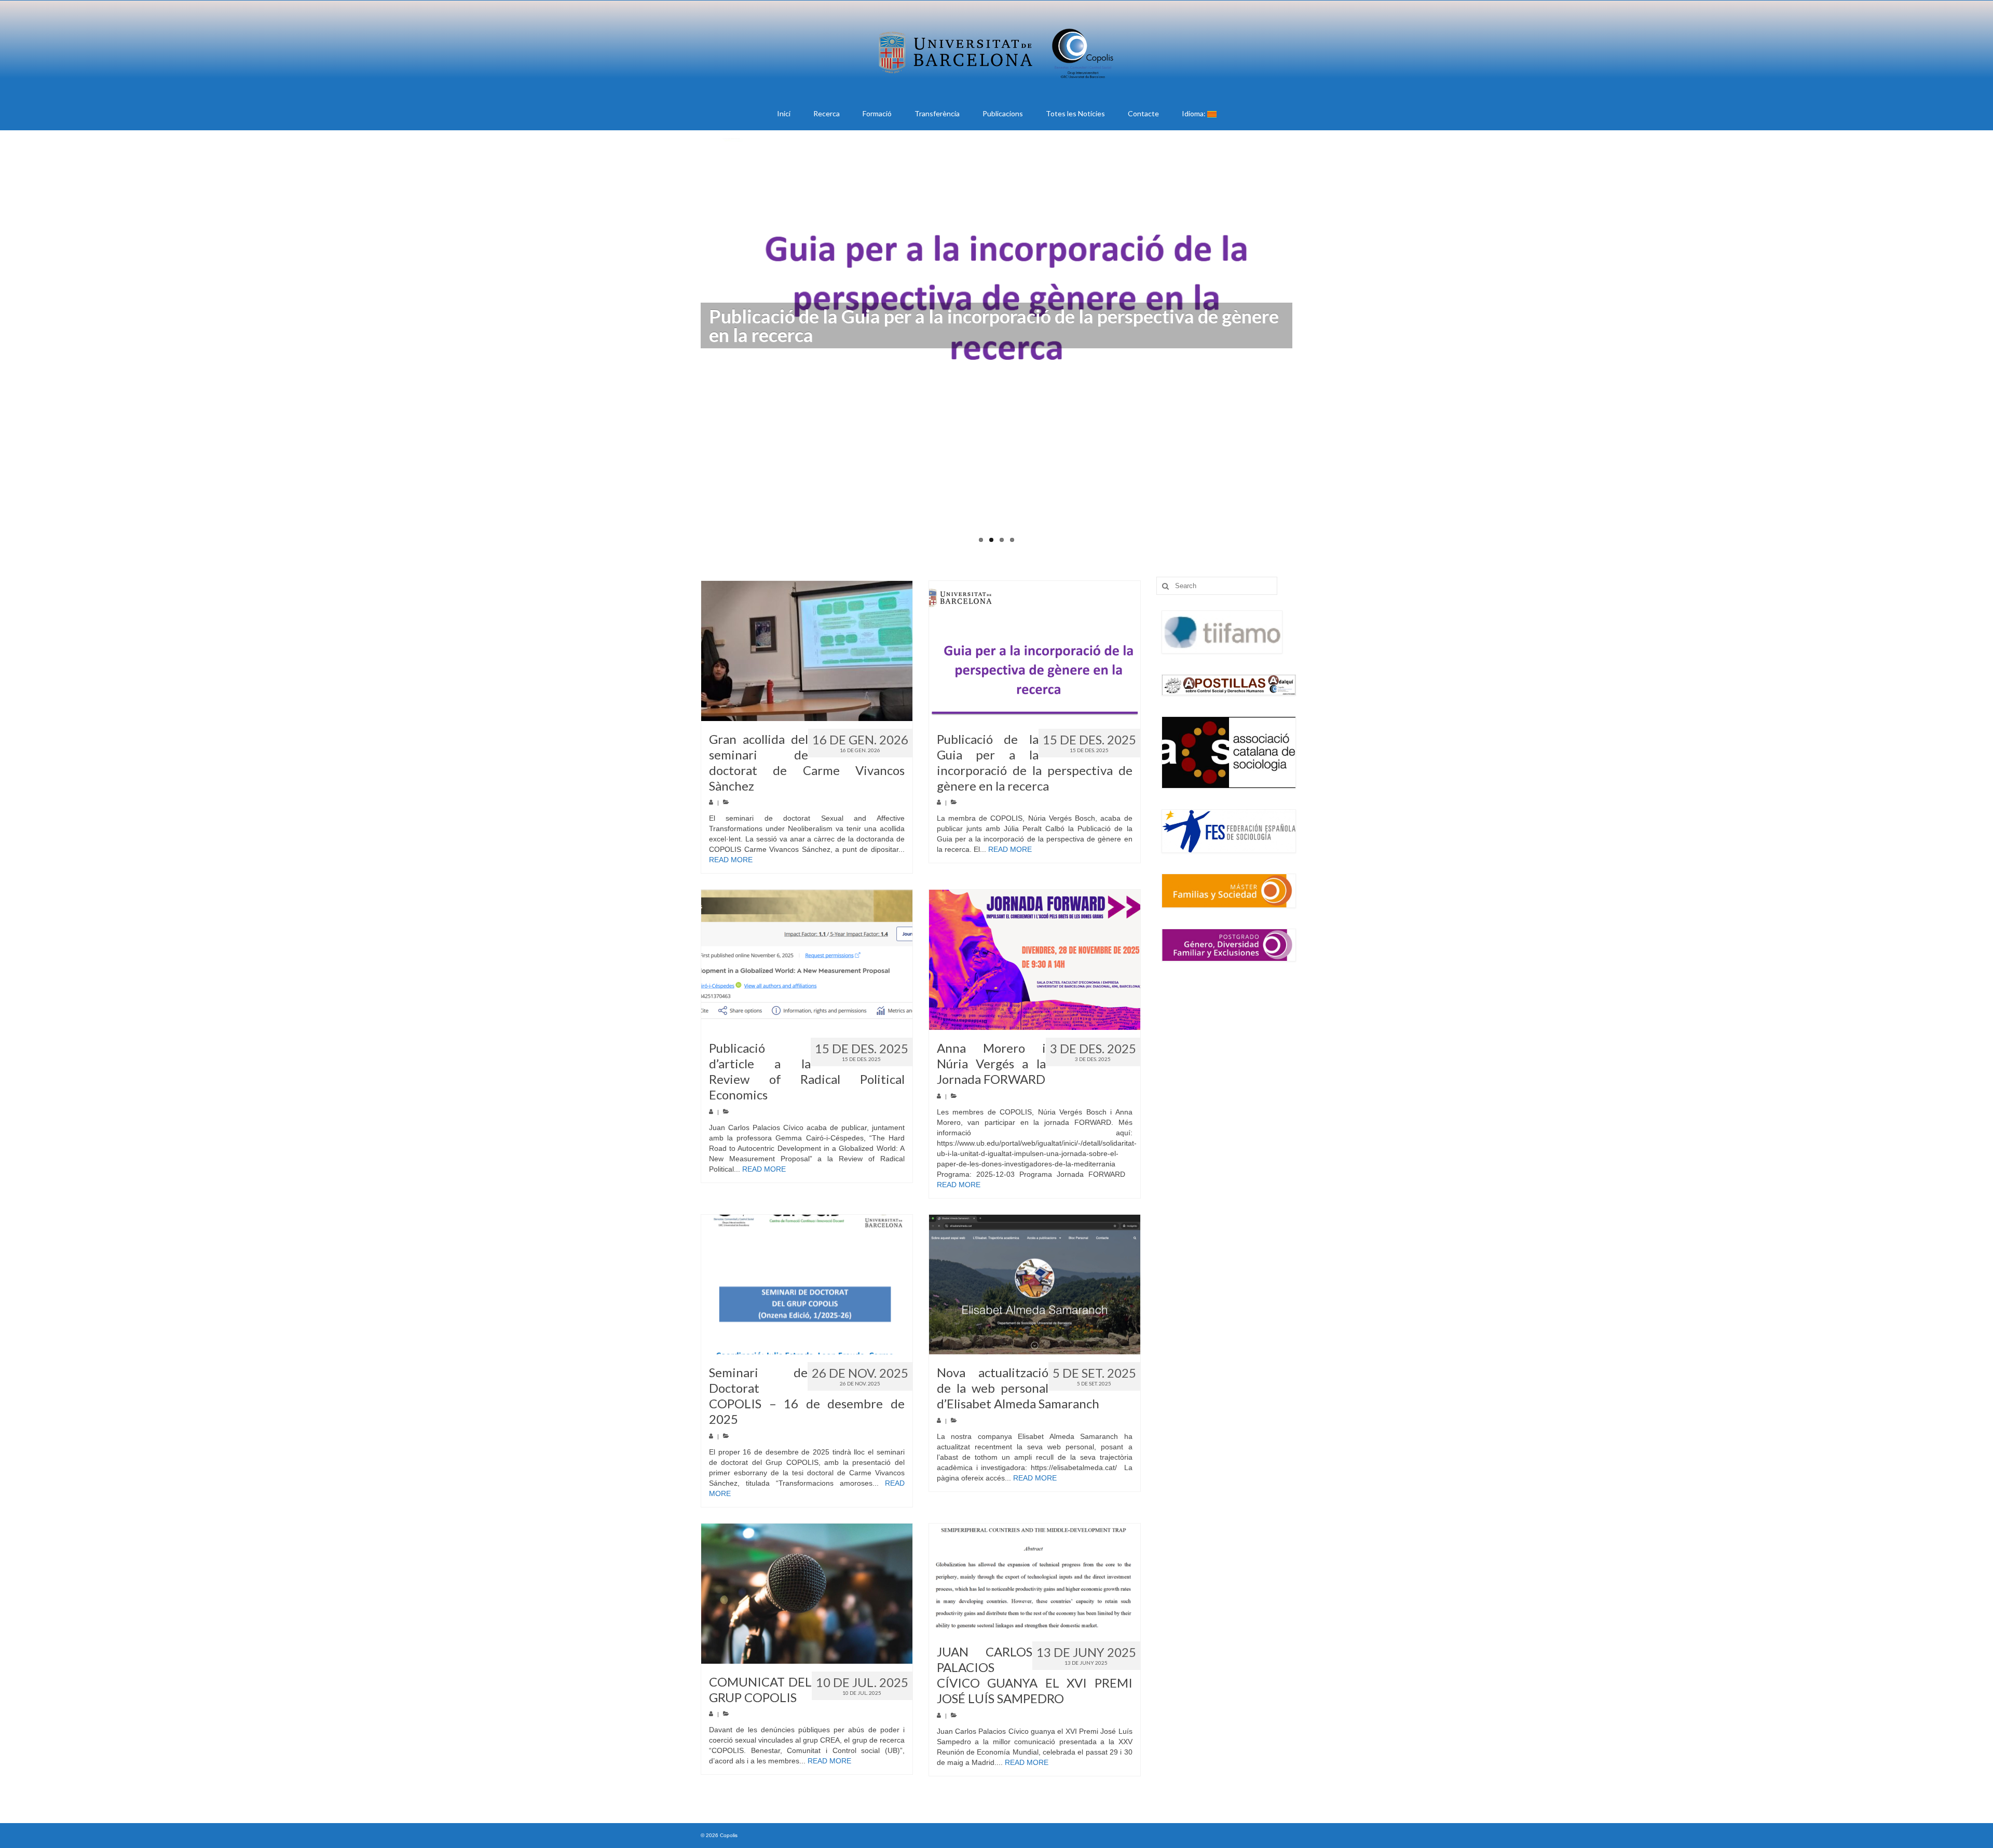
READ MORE (731, 860)
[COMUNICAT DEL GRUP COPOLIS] (807, 1594)
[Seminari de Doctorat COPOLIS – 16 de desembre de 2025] (807, 1285)
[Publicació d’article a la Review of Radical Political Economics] (807, 960)
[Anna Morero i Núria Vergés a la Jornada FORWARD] (1035, 960)
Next (1301, 348)
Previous (692, 348)
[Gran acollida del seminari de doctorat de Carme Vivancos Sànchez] (807, 651)
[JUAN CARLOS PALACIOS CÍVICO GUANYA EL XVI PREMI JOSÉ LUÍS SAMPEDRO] (1035, 1579)
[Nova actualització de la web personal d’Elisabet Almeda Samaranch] (1035, 1285)
